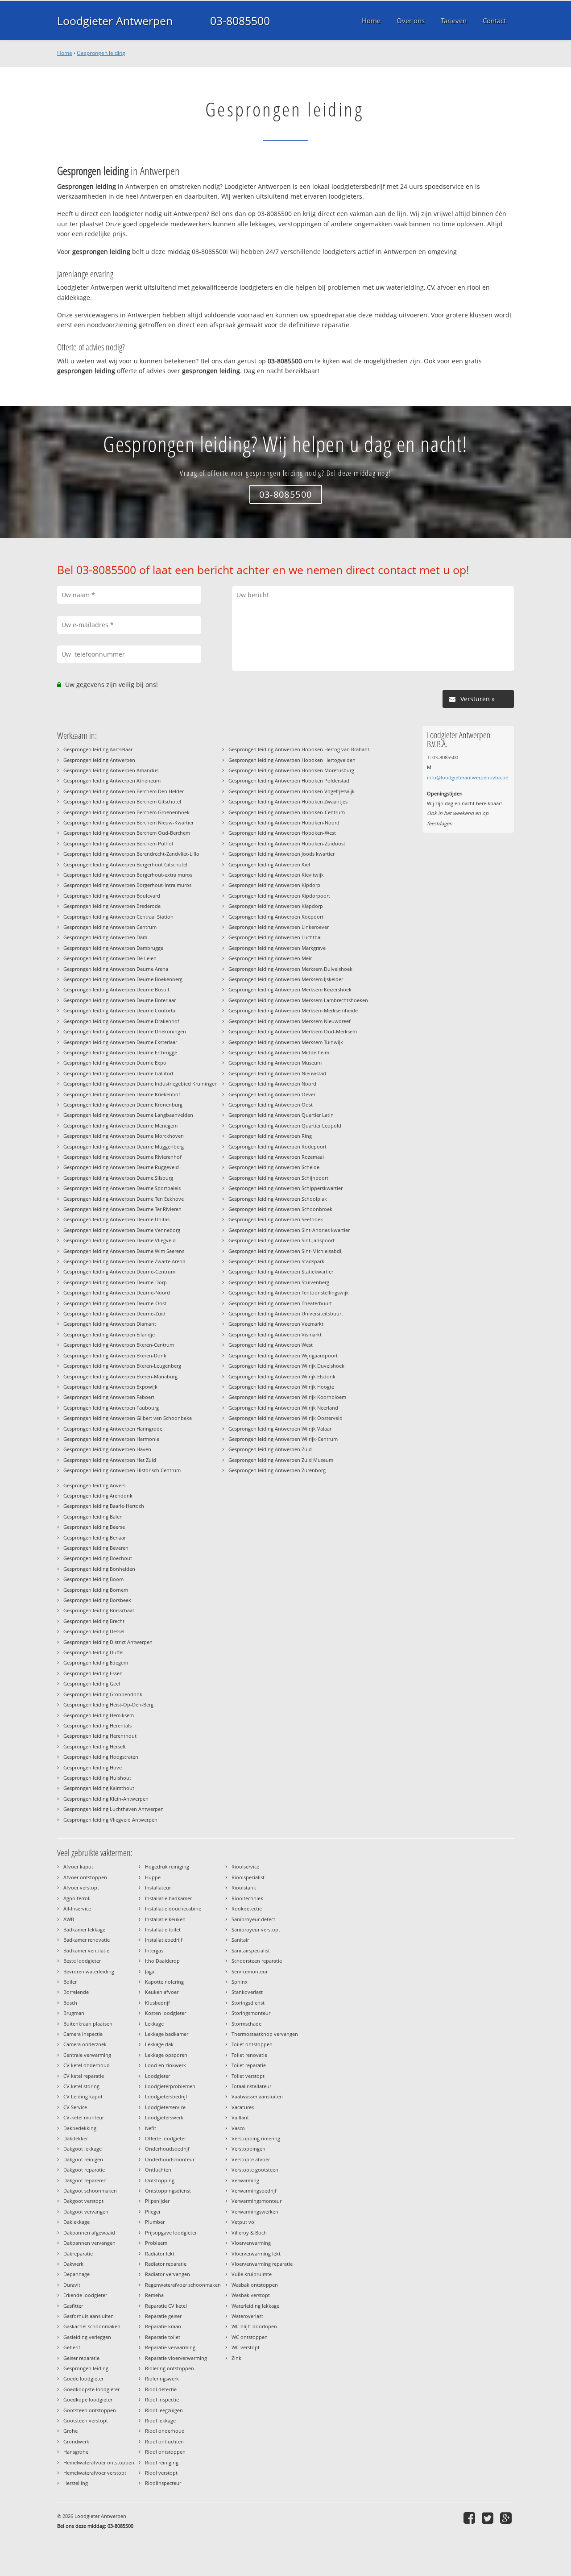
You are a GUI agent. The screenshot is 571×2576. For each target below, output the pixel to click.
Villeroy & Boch (249, 2233)
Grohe (70, 2431)
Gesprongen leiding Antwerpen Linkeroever (279, 927)
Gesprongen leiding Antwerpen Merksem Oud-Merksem (293, 1031)
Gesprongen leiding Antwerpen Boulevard (112, 896)
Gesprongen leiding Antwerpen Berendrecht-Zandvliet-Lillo (131, 854)
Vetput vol (244, 2222)
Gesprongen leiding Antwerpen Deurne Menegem (120, 1126)
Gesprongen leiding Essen (93, 1673)
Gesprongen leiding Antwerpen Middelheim (279, 1052)
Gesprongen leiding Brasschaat (99, 1610)
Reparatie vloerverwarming (176, 2358)
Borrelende (76, 1992)
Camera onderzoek (85, 2044)
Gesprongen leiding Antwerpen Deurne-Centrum (119, 1271)
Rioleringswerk (162, 2378)
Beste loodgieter (82, 1961)
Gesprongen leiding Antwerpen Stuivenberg (279, 1282)
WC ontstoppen (250, 2337)
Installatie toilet (163, 1929)
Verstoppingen (248, 2149)
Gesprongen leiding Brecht (94, 1621)
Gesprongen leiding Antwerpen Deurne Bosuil (116, 989)
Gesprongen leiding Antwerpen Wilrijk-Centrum (283, 1439)
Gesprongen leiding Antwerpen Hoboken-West (282, 833)
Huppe (153, 1877)
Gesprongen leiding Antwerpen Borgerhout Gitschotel (125, 864)
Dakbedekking (80, 2128)
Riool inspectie (162, 2399)
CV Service (75, 2107)
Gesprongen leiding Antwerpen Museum (275, 1063)
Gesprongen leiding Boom (93, 1579)
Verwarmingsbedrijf (254, 2191)
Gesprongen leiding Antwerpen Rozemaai (276, 1157)
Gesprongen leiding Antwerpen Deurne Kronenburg (123, 1105)
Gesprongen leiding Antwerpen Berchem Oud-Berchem (127, 833)
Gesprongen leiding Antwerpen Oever (272, 1094)
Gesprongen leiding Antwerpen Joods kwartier (281, 854)
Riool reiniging (162, 2462)
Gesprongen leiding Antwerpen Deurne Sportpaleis (122, 1188)
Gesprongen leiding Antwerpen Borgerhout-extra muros (128, 875)
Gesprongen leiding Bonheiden (99, 1569)
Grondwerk (76, 2441)
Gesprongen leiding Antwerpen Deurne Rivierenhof (122, 1157)
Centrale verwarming (87, 2055)
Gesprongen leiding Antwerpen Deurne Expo (115, 1063)
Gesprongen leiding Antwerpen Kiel (269, 864)
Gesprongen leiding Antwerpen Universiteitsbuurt (286, 1313)
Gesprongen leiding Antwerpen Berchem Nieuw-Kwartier (128, 822)
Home (65, 53)
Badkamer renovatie (87, 1940)
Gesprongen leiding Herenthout (100, 1736)
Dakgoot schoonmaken (90, 2191)
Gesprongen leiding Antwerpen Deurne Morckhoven (124, 1136)
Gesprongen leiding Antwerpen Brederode (112, 906)
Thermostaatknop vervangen (265, 2034)
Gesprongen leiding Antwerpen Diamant (110, 1324)
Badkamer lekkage (84, 1929)
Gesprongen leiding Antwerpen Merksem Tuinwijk (286, 1042)
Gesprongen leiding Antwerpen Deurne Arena (116, 969)
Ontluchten (158, 2170)
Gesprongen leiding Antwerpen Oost (271, 1105)
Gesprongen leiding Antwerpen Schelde (274, 1167)
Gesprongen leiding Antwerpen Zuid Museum (281, 1460)
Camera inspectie (83, 2034)
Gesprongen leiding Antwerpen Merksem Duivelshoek (290, 969)
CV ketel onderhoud (87, 2065)
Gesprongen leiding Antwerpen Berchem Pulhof (118, 843)
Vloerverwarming (251, 2243)
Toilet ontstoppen (252, 2044)
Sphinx (240, 1982)
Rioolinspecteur (163, 2483)
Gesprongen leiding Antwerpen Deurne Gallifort (118, 1073)
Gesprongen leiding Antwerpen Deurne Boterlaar (120, 1000)
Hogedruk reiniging (167, 1866)
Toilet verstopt (248, 2076)
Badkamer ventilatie (86, 1950)
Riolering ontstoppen (170, 2368)
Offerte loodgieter (166, 2138)
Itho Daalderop (162, 1961)
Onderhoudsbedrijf (167, 2149)
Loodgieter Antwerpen (115, 21)
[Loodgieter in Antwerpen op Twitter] (489, 2518)
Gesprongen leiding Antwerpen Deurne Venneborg (122, 1230)
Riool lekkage (160, 2420)
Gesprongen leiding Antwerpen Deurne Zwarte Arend (124, 1261)
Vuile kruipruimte (252, 2274)
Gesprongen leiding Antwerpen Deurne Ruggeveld (121, 1167)
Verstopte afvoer (251, 2159)
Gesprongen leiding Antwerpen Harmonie (111, 1439)
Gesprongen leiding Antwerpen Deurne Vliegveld (120, 1240)
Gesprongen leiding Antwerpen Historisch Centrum (122, 1470)
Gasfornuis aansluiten (89, 2316)
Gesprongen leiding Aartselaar (98, 749)
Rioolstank (244, 1887)
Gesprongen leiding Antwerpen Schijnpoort (278, 1178)
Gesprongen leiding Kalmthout (99, 1788)
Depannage (77, 2274)
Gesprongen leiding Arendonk (98, 1496)
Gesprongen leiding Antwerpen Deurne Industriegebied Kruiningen (141, 1084)
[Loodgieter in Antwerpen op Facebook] (470, 2518)
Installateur (158, 1887)
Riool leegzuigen (164, 2410)
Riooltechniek (247, 1898)
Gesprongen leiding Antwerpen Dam (105, 937)
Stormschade (246, 2024)
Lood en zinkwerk (166, 2065)
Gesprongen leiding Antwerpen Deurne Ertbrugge (120, 1052)
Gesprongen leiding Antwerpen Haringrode (113, 1429)
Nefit (151, 2128)
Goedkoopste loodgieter (91, 2389)
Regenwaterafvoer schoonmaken (183, 2285)
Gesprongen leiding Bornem (96, 1590)
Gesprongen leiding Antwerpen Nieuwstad (277, 1073)
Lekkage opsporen (166, 2055)
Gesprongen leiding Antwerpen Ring (270, 1136)
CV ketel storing (81, 2086)
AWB (69, 1919)
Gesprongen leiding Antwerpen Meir (270, 958)
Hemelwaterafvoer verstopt (95, 2473)
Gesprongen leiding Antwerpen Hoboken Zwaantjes (288, 801)
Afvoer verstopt (81, 1887)
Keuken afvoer (162, 1992)
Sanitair (240, 1940)
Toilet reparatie (249, 2065)
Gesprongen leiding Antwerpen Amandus (111, 770)
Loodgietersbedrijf (166, 2096)
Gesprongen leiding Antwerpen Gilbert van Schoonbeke (128, 1418)
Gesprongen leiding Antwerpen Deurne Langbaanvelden (128, 1115)
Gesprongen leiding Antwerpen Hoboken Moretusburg (291, 770)
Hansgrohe (76, 2452)
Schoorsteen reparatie (257, 1961)
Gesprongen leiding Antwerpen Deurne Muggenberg (124, 1147)
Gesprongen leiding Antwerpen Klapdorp (276, 906)
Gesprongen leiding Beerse (94, 1527)
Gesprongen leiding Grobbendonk (103, 1694)
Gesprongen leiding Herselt (95, 1746)
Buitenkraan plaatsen (88, 2024)
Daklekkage (77, 2222)
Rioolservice (245, 1866)
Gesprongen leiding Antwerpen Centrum (110, 927)
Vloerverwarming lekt (256, 2253)
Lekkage (154, 2024)
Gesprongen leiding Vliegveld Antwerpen (110, 1820)
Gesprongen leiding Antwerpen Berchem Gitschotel (122, 801)
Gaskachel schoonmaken (92, 2326)
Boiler (70, 1982)
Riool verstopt (161, 2473)
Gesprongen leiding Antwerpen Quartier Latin (281, 1115)
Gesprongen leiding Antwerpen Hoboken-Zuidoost (287, 843)
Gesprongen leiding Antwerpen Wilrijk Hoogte (281, 1387)
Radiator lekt (160, 2253)
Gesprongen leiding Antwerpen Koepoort (276, 917)
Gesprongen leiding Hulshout (97, 1778)
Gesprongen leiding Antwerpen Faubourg (111, 1408)
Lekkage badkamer (167, 2034)
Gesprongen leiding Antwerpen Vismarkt (275, 1334)
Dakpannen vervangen (89, 2243)
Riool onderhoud (165, 2431)
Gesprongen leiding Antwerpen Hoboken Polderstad (289, 780)
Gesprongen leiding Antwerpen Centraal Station (118, 917)
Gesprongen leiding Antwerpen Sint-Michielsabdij (285, 1251)
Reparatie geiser (163, 2316)
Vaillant (240, 2117)
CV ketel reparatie (84, 2076)
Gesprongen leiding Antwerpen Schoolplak (278, 1199)
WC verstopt (246, 2347)
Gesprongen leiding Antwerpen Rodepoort (277, 1147)
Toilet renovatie (249, 2055)
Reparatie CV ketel (166, 2306)
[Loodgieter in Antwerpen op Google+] (507, 2518)
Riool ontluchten (164, 2441)
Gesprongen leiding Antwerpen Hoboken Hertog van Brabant (299, 749)
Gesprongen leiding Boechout (98, 1558)
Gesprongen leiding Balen (93, 1517)
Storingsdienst (248, 2003)
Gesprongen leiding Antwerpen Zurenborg (277, 1470)
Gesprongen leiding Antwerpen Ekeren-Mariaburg (120, 1376)
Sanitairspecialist (251, 1950)
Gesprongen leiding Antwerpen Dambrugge (113, 948)
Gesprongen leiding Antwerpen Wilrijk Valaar (280, 1429)
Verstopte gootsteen (255, 2170)
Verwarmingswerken (255, 2212)
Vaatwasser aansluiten (257, 2096)
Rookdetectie (247, 1908)
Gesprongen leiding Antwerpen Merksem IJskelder (286, 979)
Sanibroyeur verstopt (256, 1929)
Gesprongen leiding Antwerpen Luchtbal (275, 937)
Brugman (74, 2013)
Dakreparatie (78, 2253)
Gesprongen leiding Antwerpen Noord (272, 1084)
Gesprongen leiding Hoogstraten (101, 1757)
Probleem (156, 2243)
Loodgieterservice (165, 2107)
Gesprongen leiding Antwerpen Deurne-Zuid (114, 1313)
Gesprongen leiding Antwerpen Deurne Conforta (119, 1010)
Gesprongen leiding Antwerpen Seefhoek (276, 1219)
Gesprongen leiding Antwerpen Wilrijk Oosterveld (285, 1418)
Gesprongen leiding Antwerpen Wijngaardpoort (283, 1355)
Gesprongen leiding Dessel (94, 1631)
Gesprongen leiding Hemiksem (99, 1715)
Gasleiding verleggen (87, 2337)
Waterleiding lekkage (255, 2306)
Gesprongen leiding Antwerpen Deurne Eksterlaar (120, 1042)
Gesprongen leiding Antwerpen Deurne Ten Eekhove (124, 1199)
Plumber (155, 2222)
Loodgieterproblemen (170, 2086)
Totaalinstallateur (251, 2086)
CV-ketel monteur (84, 2117)
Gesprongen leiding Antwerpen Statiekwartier (281, 1271)
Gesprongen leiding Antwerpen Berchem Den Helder (124, 791)
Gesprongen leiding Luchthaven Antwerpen (114, 1809)
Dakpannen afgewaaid (89, 2233)
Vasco (238, 2128)
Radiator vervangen (168, 2274)
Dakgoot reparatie (84, 2170)
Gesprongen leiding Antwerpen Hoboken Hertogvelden (292, 760)
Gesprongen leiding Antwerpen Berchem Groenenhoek (126, 812)
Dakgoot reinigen (83, 2159)
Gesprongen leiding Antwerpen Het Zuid (110, 1460)
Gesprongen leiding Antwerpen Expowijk (110, 1387)
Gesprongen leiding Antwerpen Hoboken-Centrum (287, 812)
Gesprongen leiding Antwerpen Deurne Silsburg (118, 1178)
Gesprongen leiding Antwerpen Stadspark (276, 1261)
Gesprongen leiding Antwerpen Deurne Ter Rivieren (122, 1209)
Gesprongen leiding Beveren (96, 1548)
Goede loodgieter (83, 2378)
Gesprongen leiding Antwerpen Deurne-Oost (115, 1303)
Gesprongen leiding (101, 53)
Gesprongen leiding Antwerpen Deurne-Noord (117, 1292)
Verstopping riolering (256, 2138)
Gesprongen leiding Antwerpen (99, 760)
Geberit (72, 2347)
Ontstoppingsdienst (168, 2191)
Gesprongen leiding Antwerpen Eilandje (109, 1334)
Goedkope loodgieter (88, 2399)
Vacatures (243, 2107)
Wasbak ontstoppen (255, 2285)
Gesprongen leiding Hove (93, 1767)
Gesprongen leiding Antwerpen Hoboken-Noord (284, 822)
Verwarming (245, 2180)
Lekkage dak (159, 2044)
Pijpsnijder (157, 2201)
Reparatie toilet (163, 2337)
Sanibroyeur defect (253, 1919)
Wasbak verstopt (251, 2295)
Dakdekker (76, 2138)
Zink (236, 2358)
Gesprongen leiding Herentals (97, 1725)
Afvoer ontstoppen (85, 1877)
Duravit (72, 2285)
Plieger (153, 2212)
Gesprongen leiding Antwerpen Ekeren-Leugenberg (122, 1366)
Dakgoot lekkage (83, 2149)
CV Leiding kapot (83, 2096)
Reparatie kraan (163, 2326)
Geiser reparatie (81, 2358)
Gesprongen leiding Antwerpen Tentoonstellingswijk (289, 1292)
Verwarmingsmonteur (257, 2201)
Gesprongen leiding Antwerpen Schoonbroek (280, 1209)
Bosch (70, 2003)
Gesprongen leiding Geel (92, 1683)
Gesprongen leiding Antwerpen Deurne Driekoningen (125, 1031)
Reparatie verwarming (170, 2347)
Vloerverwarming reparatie (262, 2264)
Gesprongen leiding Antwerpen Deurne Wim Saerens (124, 1251)
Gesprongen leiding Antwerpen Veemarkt (276, 1324)
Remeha (154, 2295)
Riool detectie (161, 2389)
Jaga (150, 1971)
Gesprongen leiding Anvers (94, 1485)
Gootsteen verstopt (86, 2420)
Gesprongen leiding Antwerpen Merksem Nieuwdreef (290, 1021)
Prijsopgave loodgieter (171, 2233)
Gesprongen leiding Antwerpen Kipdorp (274, 885)
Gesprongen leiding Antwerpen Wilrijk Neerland (283, 1408)
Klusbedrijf (157, 2003)
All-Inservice (77, 1908)
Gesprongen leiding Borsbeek (97, 1600)
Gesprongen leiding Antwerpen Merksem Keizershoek (290, 989)
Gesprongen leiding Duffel (93, 1652)
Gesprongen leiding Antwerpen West (271, 1345)
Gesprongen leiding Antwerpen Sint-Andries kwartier (289, 1230)
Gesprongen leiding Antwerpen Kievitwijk (276, 875)
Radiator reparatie (166, 2264)
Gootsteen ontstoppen (90, 2410)
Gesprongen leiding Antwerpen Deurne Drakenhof (121, 1021)
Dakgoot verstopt (83, 2201)
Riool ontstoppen (165, 2452)
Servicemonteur (250, 1971)
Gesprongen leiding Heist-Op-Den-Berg (108, 1704)
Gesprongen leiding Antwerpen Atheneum (112, 780)
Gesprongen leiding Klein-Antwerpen (106, 1799)
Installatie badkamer (168, 1898)
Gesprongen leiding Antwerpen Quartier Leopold (285, 1126)
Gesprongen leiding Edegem (96, 1663)
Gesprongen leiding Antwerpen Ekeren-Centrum (119, 1345)
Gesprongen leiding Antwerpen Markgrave (277, 948)
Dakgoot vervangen (86, 2212)
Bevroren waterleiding (89, 1971)
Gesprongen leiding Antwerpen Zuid (270, 1449)
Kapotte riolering (164, 1982)
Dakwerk (73, 2264)
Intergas (154, 1950)
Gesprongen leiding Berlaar (95, 1538)
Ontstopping (160, 2180)
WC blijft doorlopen (254, 2326)
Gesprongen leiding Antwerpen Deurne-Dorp (115, 1282)
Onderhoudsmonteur (170, 2159)
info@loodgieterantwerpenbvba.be (468, 777)
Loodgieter (157, 2076)
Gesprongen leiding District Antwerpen (108, 1642)
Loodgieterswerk (164, 2117)
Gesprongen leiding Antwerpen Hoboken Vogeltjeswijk (292, 791)
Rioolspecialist (248, 1877)
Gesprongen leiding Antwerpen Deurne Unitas (116, 1219)
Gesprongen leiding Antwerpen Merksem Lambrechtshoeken (298, 1000)
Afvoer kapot (78, 1866)
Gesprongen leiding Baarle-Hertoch (104, 1506)
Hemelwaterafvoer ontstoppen (99, 2462)
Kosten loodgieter (166, 2013)
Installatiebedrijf (164, 1940)
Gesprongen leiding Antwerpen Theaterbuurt (280, 1303)
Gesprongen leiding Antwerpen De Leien (110, 958)
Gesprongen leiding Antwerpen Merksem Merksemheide (293, 1010)
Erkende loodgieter (85, 2295)
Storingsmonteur (251, 2013)
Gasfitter (73, 2306)
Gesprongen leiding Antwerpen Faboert (109, 1397)
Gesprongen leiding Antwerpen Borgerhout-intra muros (127, 885)
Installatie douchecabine (173, 1908)
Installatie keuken (165, 1919)
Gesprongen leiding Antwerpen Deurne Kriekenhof (122, 1094)
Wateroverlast (247, 2316)
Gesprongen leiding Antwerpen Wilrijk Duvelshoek (286, 1366)
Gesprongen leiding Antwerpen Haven (107, 1449)
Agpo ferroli (77, 1898)
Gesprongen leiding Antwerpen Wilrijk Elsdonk (282, 1376)
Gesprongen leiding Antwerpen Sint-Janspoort (281, 1240)
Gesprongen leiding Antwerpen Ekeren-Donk (115, 1355)
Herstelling (76, 2483)
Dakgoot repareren (85, 2180)
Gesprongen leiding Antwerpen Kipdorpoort (279, 896)
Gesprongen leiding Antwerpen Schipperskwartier (285, 1188)
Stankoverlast (247, 1992)
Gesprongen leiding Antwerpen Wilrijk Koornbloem (287, 1397)
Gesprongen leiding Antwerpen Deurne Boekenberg (123, 979)
